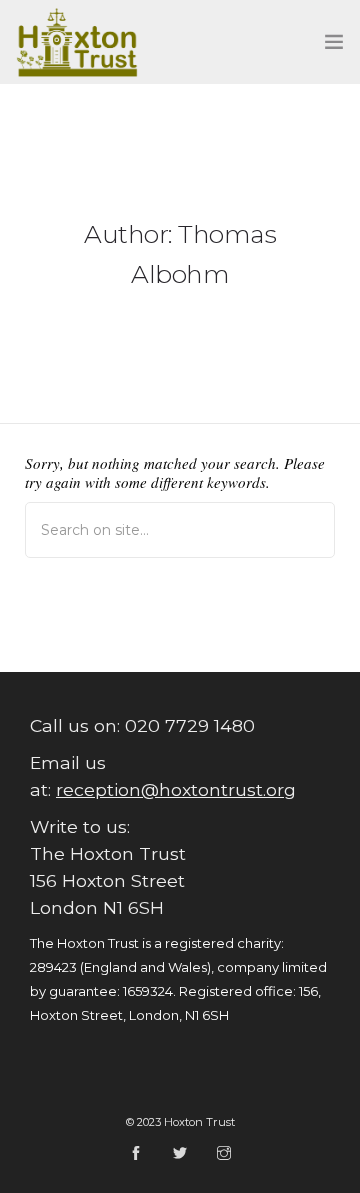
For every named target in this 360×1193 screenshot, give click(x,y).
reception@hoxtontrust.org (176, 789)
